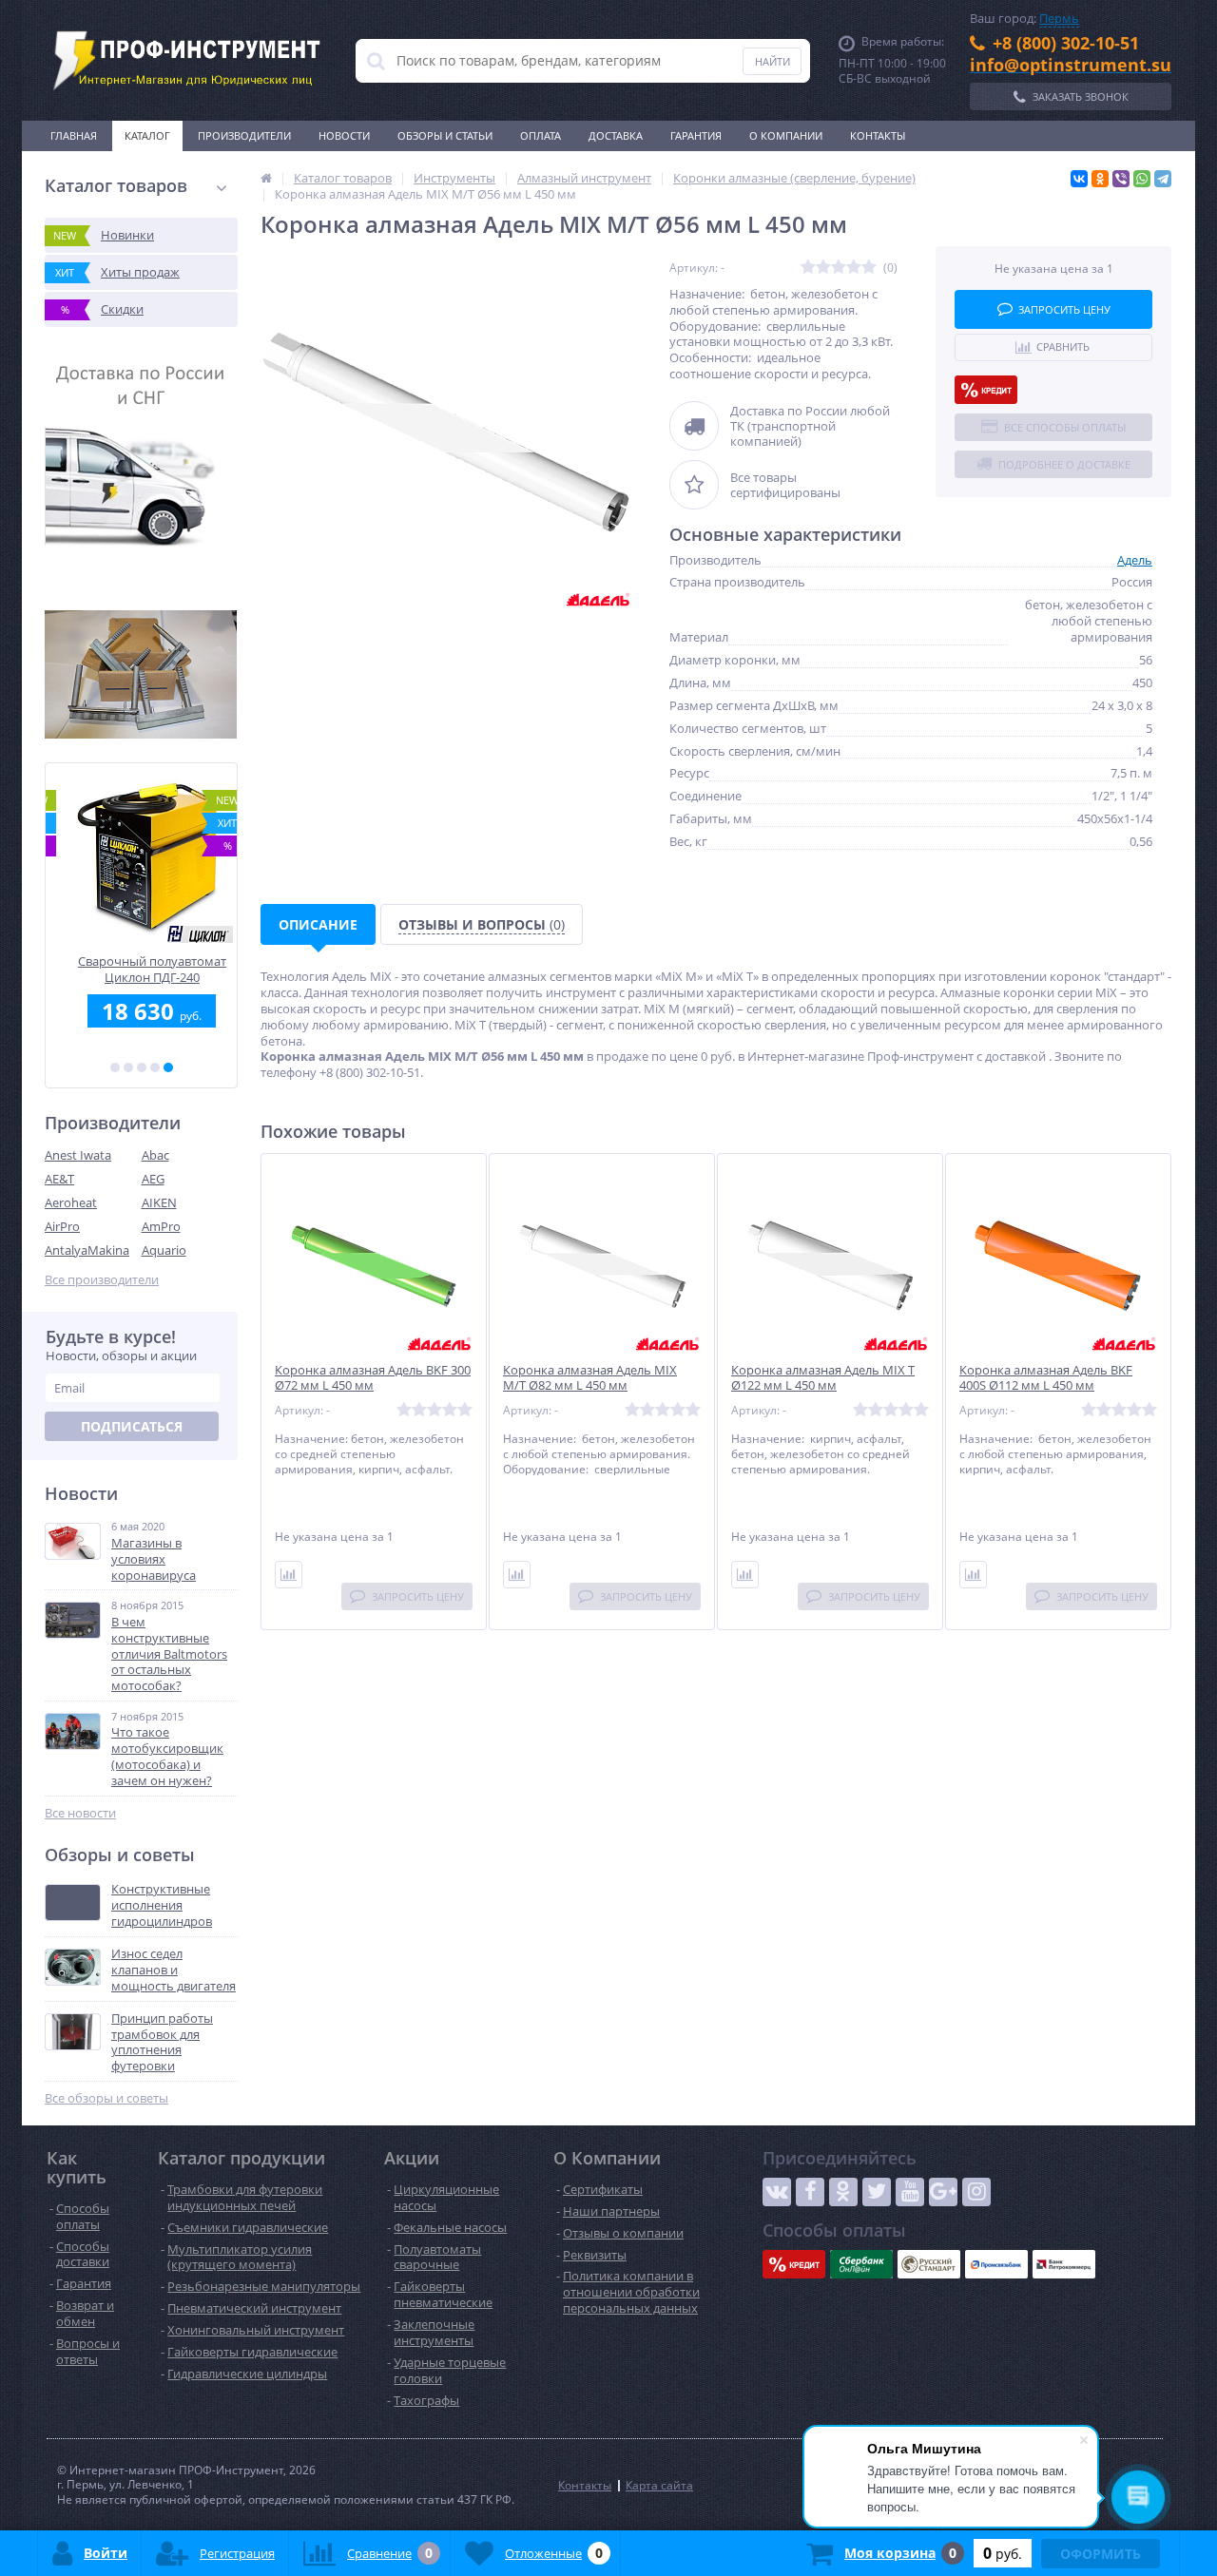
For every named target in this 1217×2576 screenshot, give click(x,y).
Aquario (164, 1250)
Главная (74, 135)
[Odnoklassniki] (843, 2192)
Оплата (541, 135)
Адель (1135, 560)
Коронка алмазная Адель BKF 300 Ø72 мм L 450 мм (373, 1378)
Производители (244, 135)
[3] (142, 1067)
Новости (344, 135)
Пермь (1059, 18)
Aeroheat (71, 1202)
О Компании (786, 135)
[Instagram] (976, 2192)
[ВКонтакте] (1079, 179)
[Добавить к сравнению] (289, 1575)
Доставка (616, 135)
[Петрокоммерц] (1064, 2264)
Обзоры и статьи (445, 135)
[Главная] (266, 178)
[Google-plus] (943, 2192)
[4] (155, 1067)
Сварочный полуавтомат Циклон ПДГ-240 (142, 969)
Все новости (80, 1813)
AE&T (59, 1179)
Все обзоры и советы (106, 2098)
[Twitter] (877, 2192)
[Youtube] (910, 2192)
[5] (168, 1067)
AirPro (62, 1226)
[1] (115, 1067)
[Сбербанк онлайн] (861, 2264)
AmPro (161, 1226)
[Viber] (1121, 179)
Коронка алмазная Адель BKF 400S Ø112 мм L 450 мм (1046, 1378)
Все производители (102, 1280)
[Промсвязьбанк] (996, 2264)
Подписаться (132, 1426)
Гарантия (696, 135)
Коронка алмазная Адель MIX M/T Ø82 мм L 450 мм (590, 1378)
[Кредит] (986, 390)
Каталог (147, 135)
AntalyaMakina (87, 1250)
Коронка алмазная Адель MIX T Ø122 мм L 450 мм (823, 1378)
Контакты (878, 135)
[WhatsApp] (1142, 179)
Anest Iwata (78, 1155)
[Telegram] (1163, 179)
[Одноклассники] (1100, 179)
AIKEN (159, 1202)
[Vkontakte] (777, 2192)
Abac (155, 1155)
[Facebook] (810, 2192)
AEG (153, 1179)
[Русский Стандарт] (929, 2264)
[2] (128, 1067)
